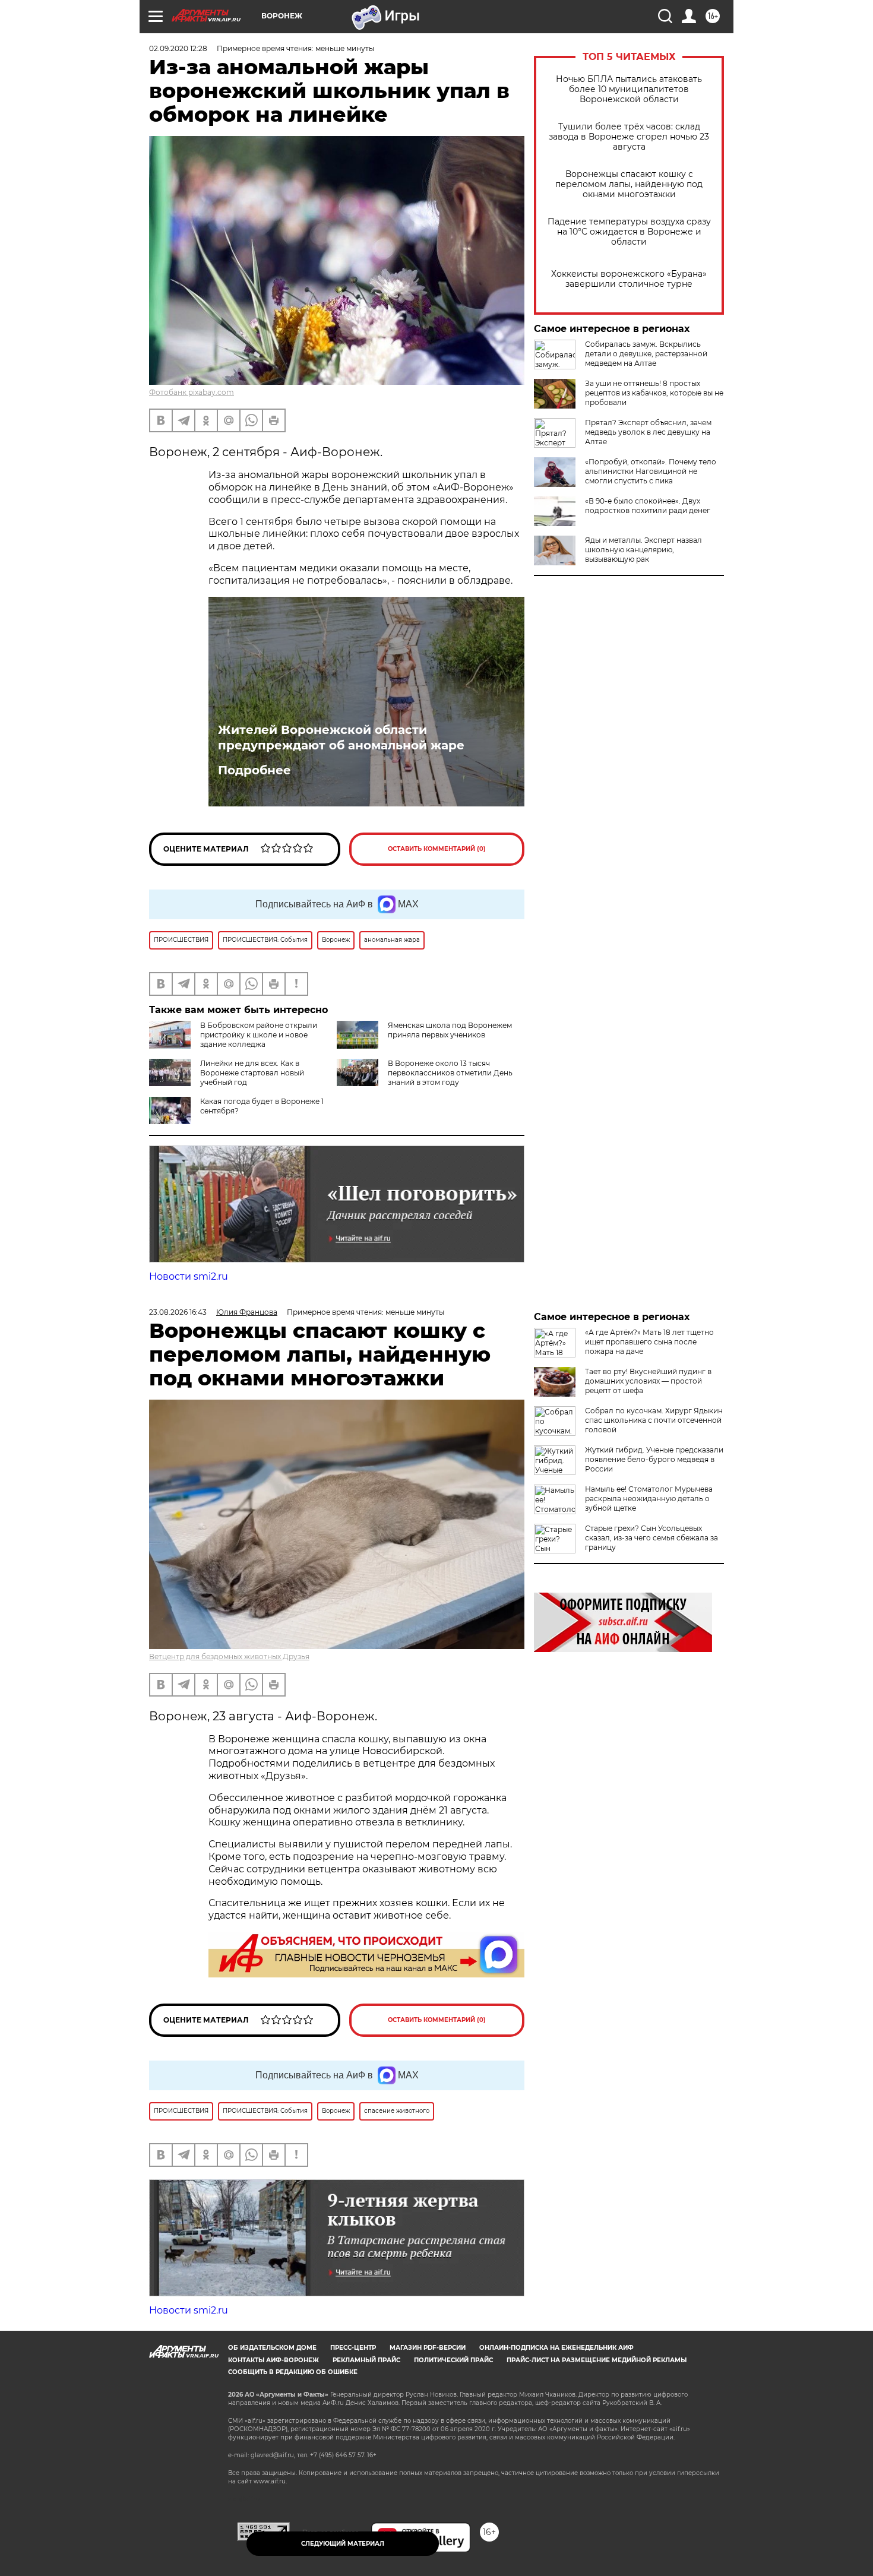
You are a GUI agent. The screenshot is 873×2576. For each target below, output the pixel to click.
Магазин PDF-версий (428, 2348)
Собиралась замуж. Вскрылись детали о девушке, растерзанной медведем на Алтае (646, 354)
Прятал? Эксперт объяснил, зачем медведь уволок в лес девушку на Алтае (648, 432)
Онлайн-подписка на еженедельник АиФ (556, 2348)
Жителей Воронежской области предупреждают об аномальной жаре (341, 738)
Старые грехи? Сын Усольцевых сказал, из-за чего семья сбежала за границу (651, 1538)
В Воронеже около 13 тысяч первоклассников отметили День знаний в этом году (450, 1073)
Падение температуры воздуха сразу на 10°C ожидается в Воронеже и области (629, 232)
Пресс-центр (353, 2348)
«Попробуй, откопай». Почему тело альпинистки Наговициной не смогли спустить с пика (651, 471)
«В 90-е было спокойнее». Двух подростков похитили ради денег (648, 506)
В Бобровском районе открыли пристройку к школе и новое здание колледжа (259, 1035)
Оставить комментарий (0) (437, 849)
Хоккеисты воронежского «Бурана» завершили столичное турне (629, 279)
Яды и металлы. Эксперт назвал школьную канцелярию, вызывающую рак (643, 550)
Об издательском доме (272, 2348)
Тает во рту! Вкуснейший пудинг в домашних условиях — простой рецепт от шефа (648, 1381)
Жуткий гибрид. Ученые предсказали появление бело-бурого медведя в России (654, 1459)
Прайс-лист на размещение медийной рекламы (597, 2360)
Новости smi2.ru (189, 1276)
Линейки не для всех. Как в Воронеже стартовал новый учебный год (252, 1073)
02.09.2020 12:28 (178, 48)
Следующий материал (343, 2544)
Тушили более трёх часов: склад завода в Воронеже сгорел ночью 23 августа (629, 137)
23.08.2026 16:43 (178, 1312)
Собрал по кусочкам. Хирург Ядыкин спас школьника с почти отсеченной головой (654, 1420)
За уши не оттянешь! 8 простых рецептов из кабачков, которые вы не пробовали (654, 393)
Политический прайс (453, 2360)
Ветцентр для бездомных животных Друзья (229, 1656)
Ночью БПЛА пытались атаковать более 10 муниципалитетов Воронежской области (629, 89)
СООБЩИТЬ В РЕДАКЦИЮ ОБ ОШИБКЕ (293, 2372)
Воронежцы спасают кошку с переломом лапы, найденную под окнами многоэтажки (629, 184)
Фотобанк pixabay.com (192, 392)
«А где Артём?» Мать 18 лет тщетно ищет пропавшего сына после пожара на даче (649, 1342)
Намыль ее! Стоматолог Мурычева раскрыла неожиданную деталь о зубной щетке (649, 1499)
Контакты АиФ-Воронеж (273, 2360)
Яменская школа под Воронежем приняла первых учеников (450, 1030)
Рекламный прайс (366, 2360)
